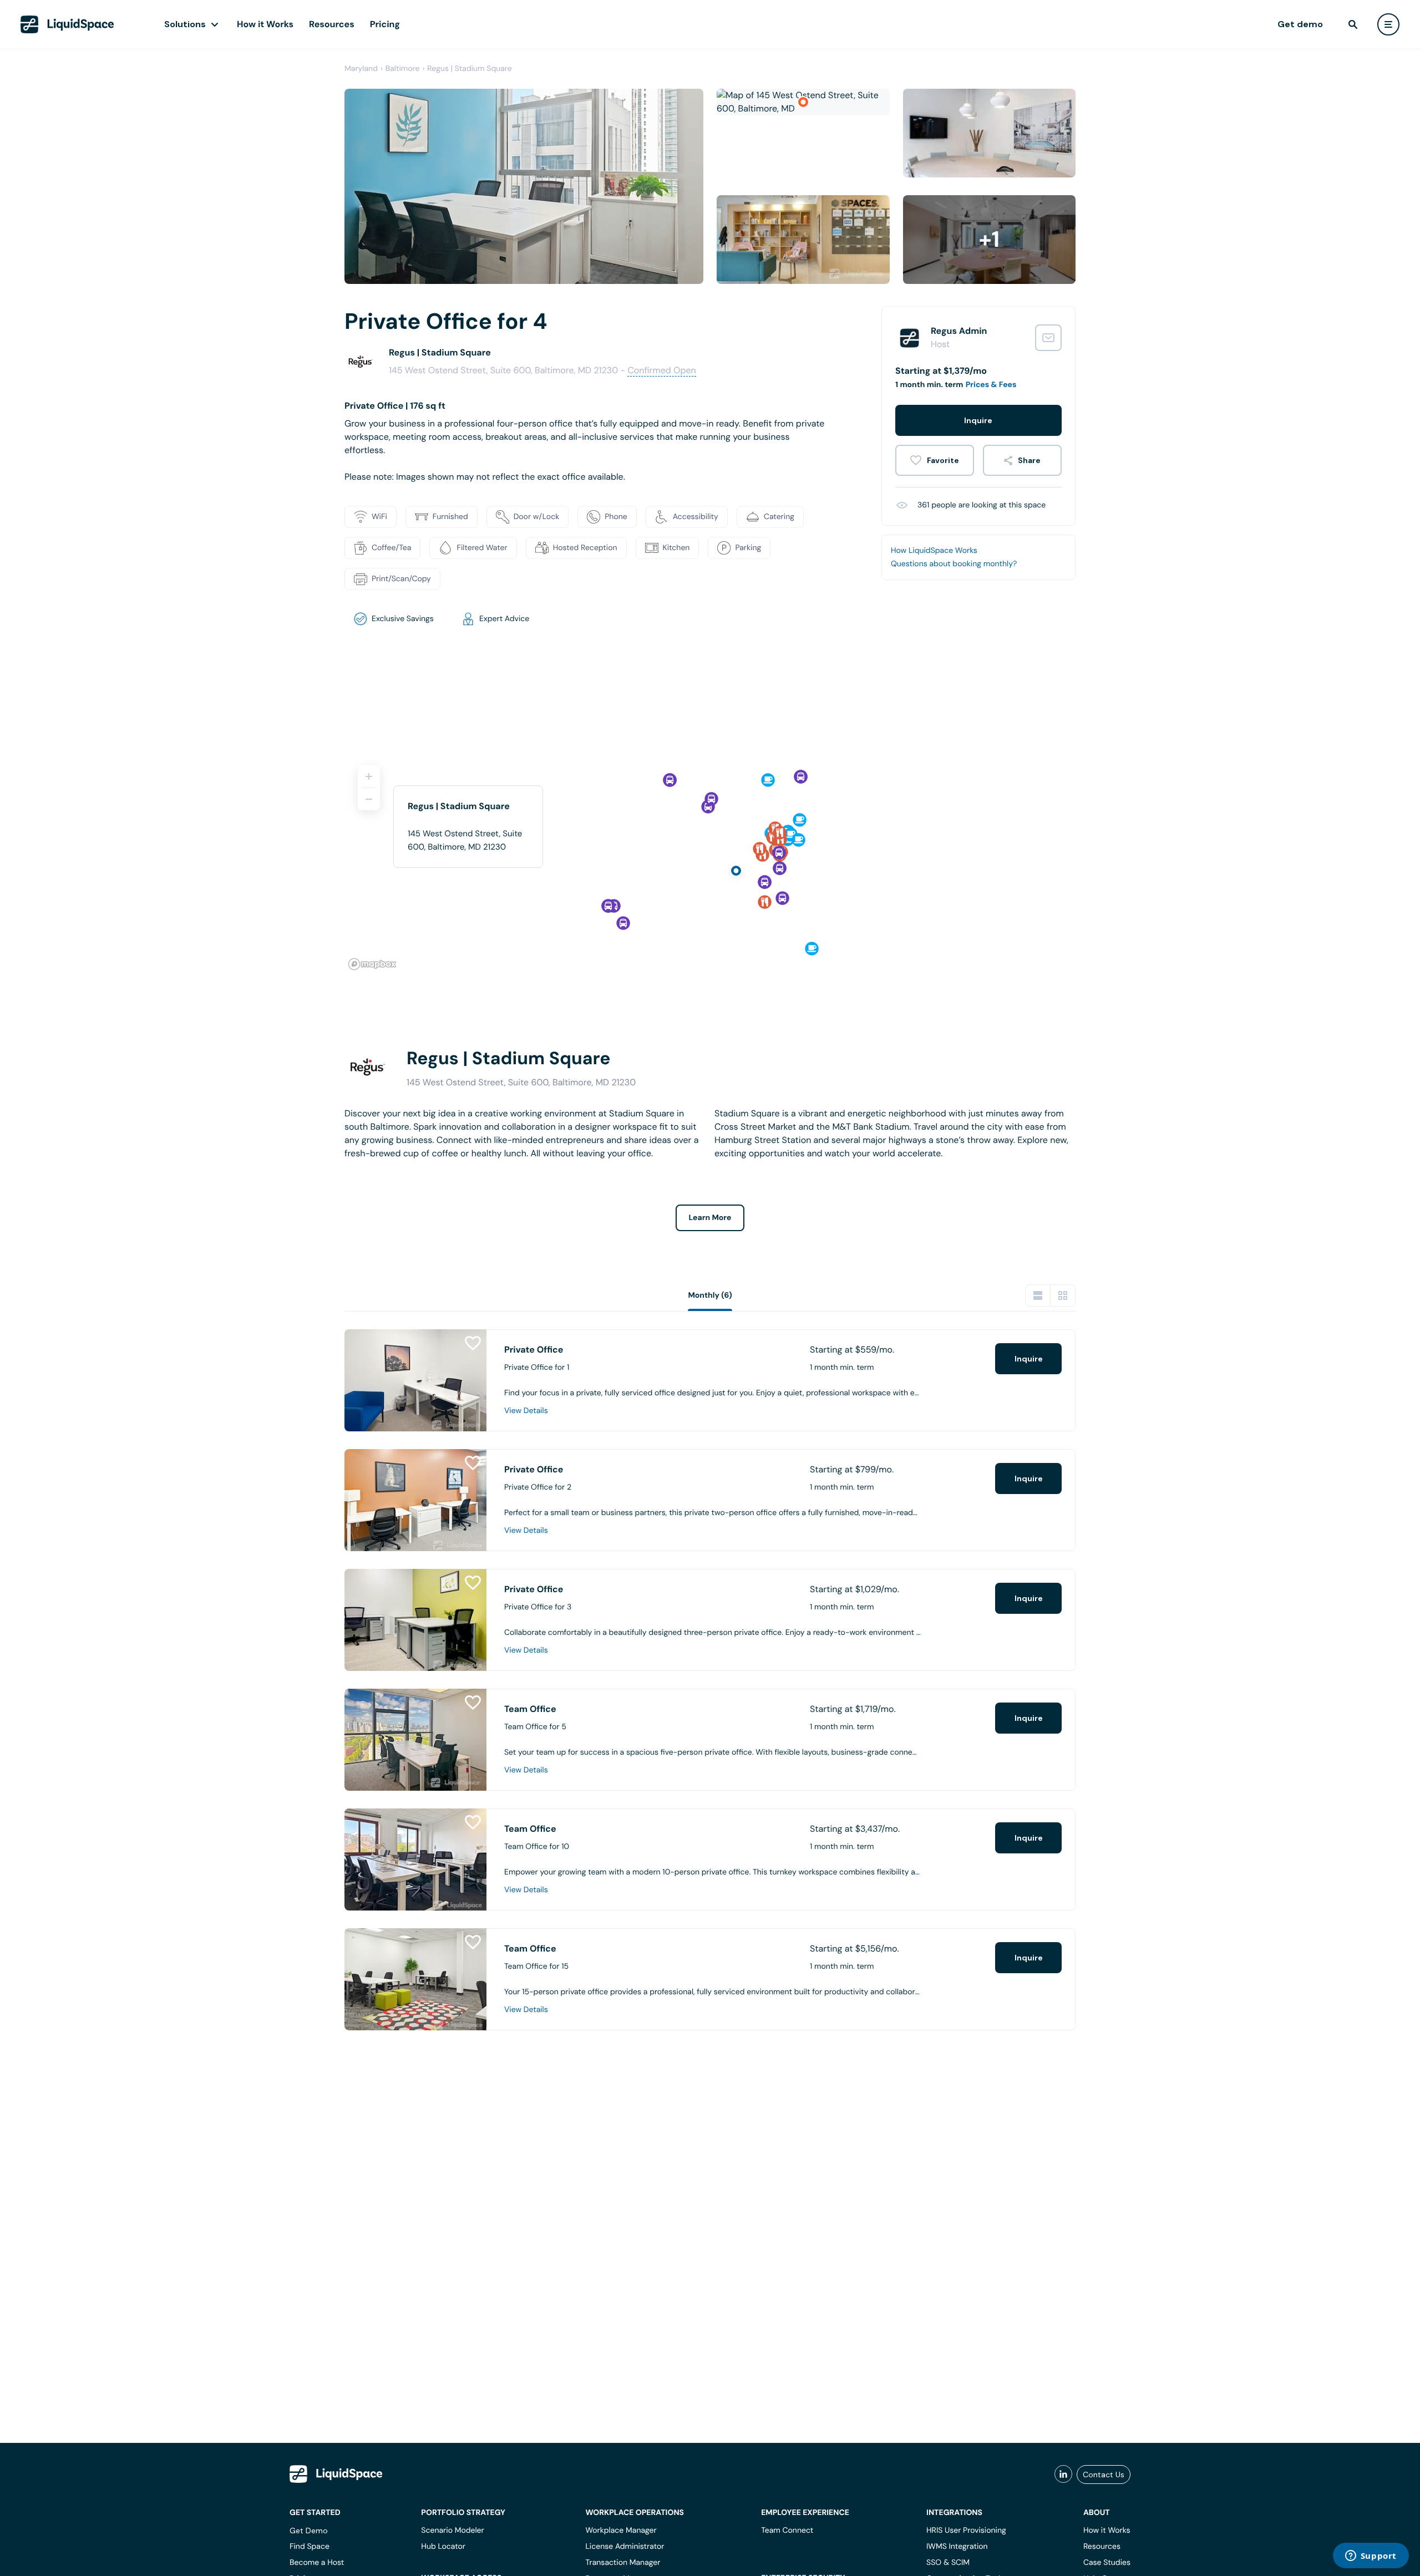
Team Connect (787, 2531)
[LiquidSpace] (336, 2474)
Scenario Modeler (452, 2531)
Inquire (978, 420)
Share (1029, 460)
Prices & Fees (991, 385)
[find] (1353, 24)
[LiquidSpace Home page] (67, 24)
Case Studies (1107, 2563)
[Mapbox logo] (372, 964)
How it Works (265, 24)
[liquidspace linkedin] (1063, 2475)
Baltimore (403, 69)
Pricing (385, 24)
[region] (710, 863)
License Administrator (625, 2547)
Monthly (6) (710, 1295)
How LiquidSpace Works (934, 551)
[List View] (1038, 1295)
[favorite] (935, 460)
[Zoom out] (369, 799)
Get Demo (309, 2531)
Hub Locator (443, 2547)
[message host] (1048, 338)
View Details (526, 1411)
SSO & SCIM (948, 2563)
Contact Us (1104, 2475)
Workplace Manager (621, 2531)
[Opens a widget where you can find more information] (1371, 2557)
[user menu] (1388, 24)
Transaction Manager (623, 2563)
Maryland (361, 69)
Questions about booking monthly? (954, 564)
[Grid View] (1063, 1295)
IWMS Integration (957, 2547)
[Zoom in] (369, 776)
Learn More (710, 1218)
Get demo (1300, 24)
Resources (332, 24)
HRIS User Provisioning (966, 2531)
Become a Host (317, 2563)
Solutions (185, 24)
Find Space (310, 2547)
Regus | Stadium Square (469, 69)
